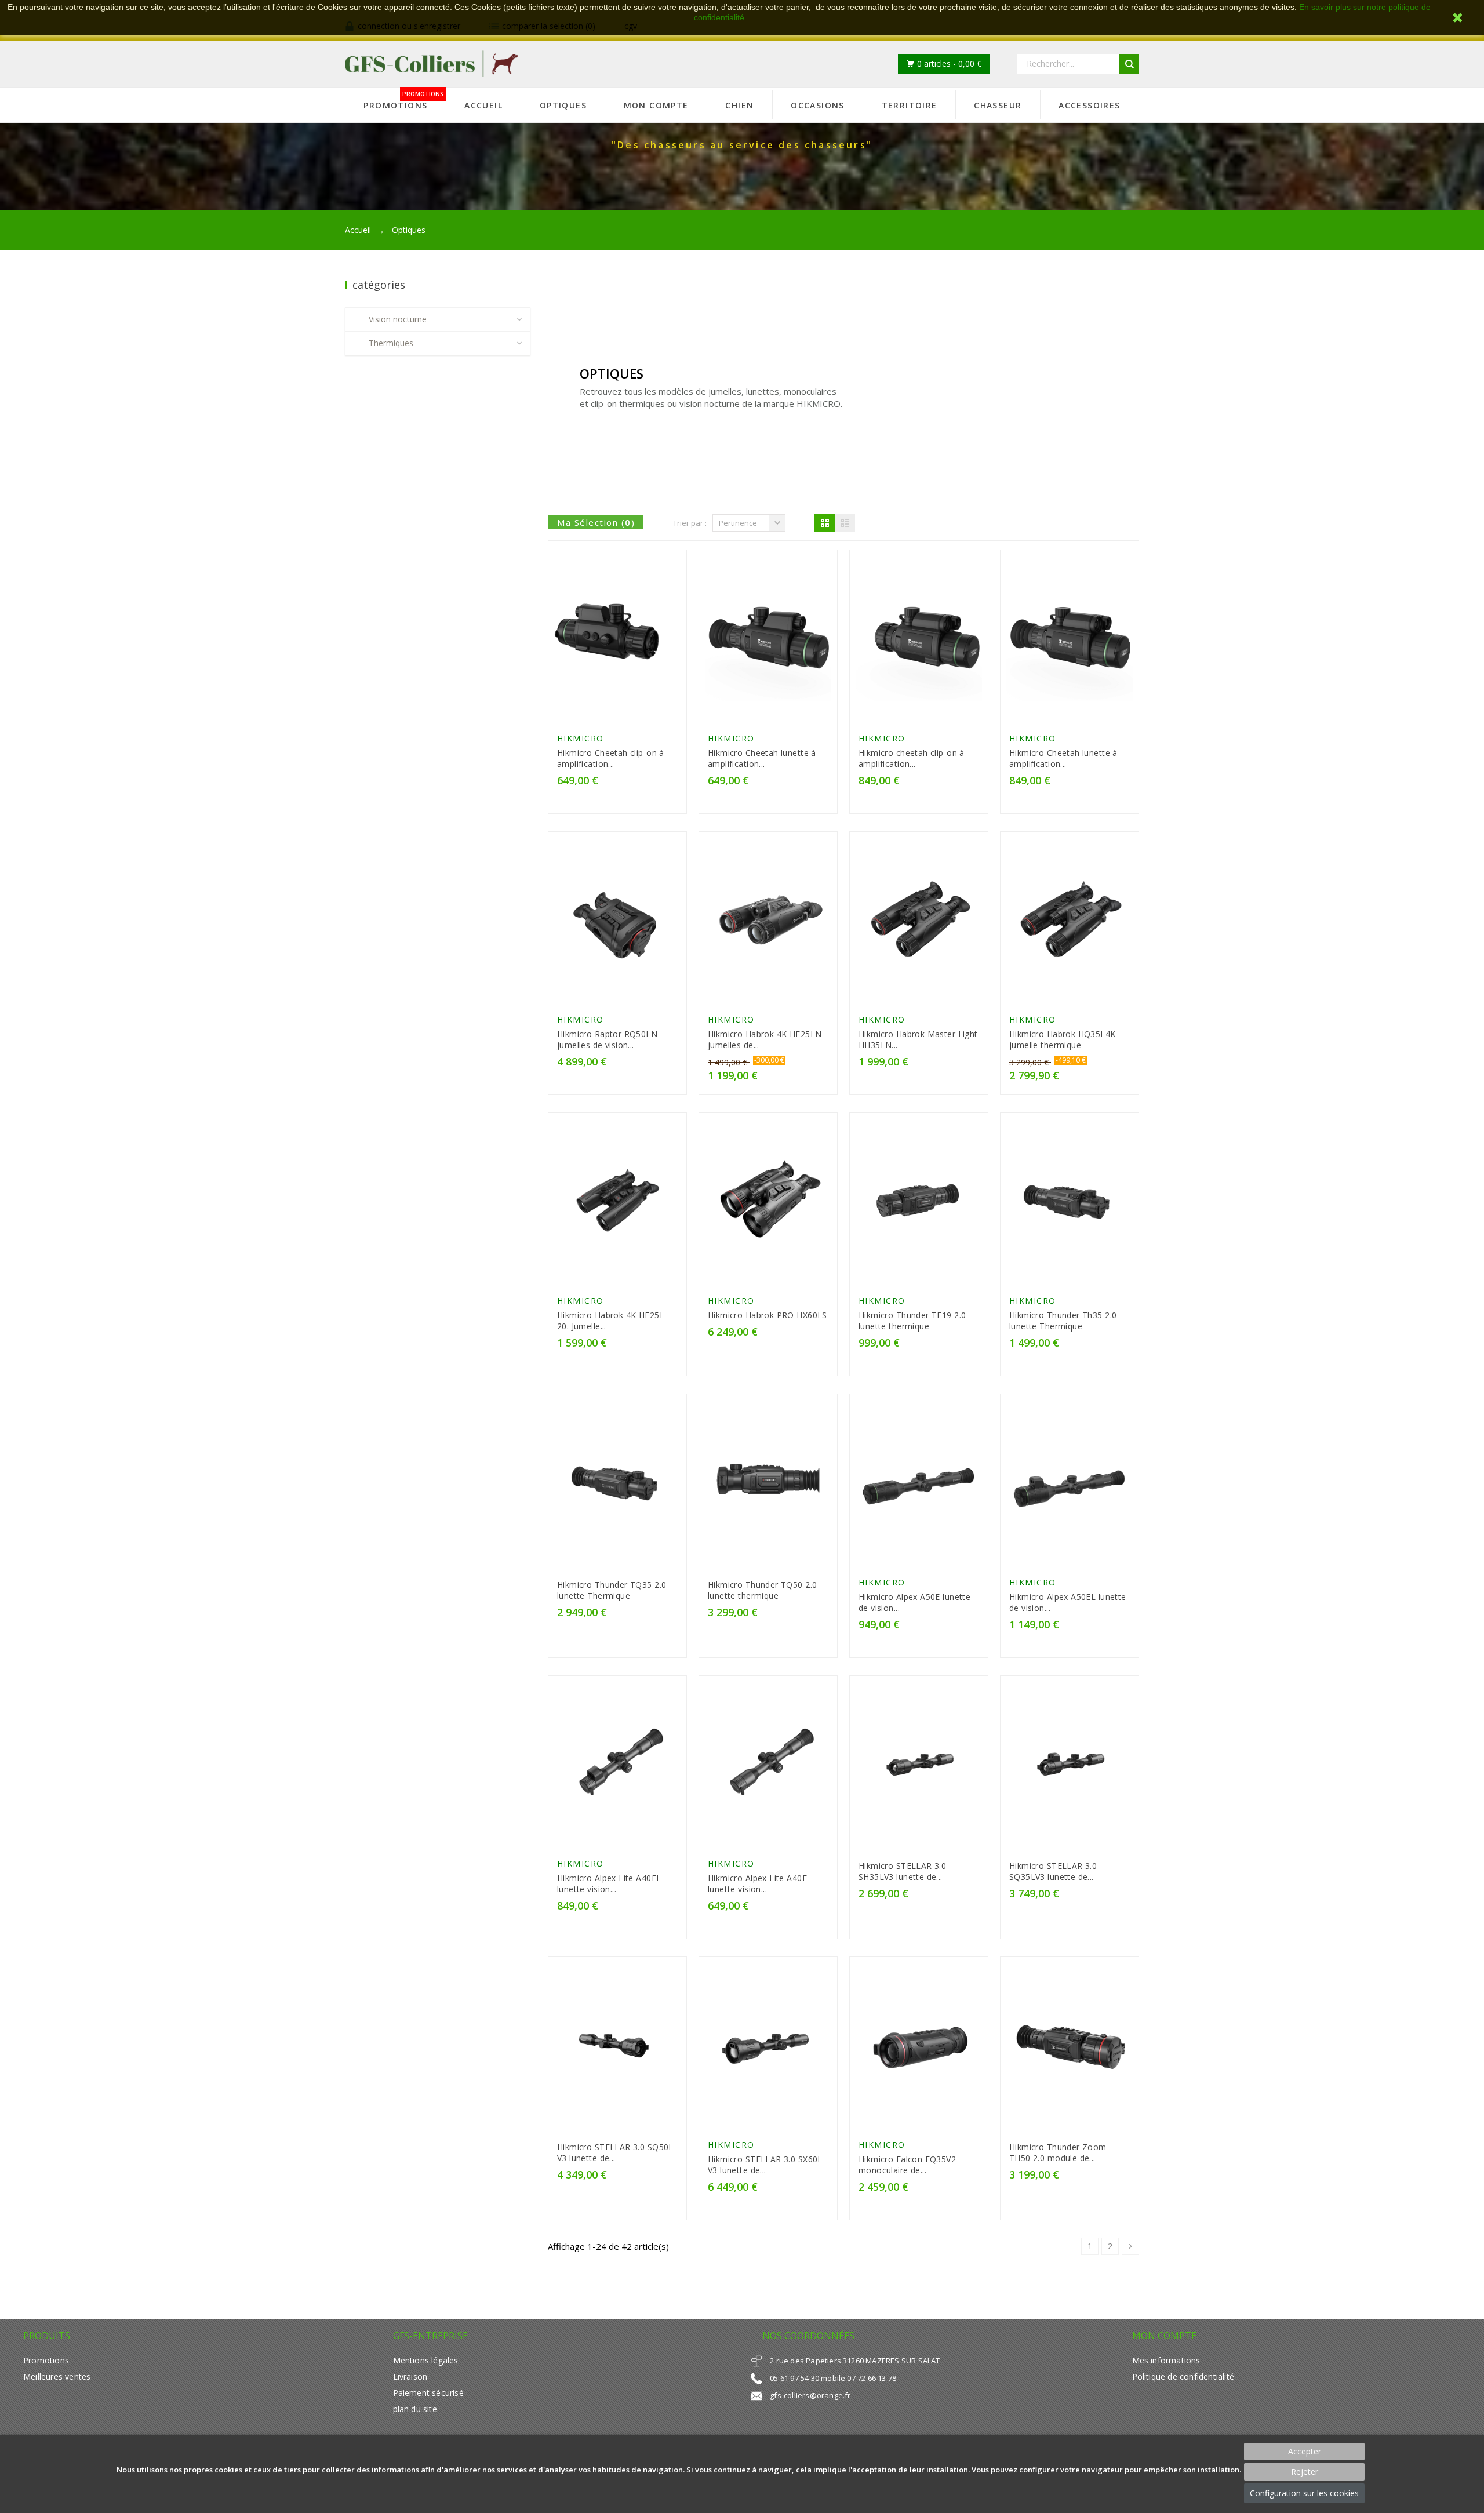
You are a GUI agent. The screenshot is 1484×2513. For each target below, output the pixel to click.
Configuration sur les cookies (1304, 2493)
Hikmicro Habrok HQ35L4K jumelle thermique (1063, 1039)
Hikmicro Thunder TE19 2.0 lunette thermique (912, 1321)
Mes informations (1166, 2360)
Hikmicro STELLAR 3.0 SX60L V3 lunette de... (765, 2165)
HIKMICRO (581, 738)
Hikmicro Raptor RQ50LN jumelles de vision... (607, 1039)
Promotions (46, 2360)
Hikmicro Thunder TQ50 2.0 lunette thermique (762, 1590)
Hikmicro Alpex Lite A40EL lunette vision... (609, 1883)
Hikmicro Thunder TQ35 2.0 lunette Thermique (612, 1590)
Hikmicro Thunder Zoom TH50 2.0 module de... (1058, 2152)
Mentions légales (426, 2360)
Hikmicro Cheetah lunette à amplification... (762, 758)
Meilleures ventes (57, 2376)
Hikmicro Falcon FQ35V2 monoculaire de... (907, 2165)
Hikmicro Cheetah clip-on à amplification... (611, 758)
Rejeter (1305, 2472)
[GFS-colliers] (432, 64)
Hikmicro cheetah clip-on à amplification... (912, 758)
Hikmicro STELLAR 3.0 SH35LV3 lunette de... (902, 1871)
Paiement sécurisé (428, 2393)
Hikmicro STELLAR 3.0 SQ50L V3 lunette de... (615, 2152)
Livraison (410, 2376)
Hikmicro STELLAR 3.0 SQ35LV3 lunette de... (1053, 1871)
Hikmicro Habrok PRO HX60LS (768, 1315)
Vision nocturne (398, 319)
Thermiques (391, 343)
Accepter (1305, 2451)
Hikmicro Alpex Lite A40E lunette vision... (757, 1883)
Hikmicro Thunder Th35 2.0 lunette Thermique (1063, 1321)
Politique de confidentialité (1183, 2376)
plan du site (415, 2409)
